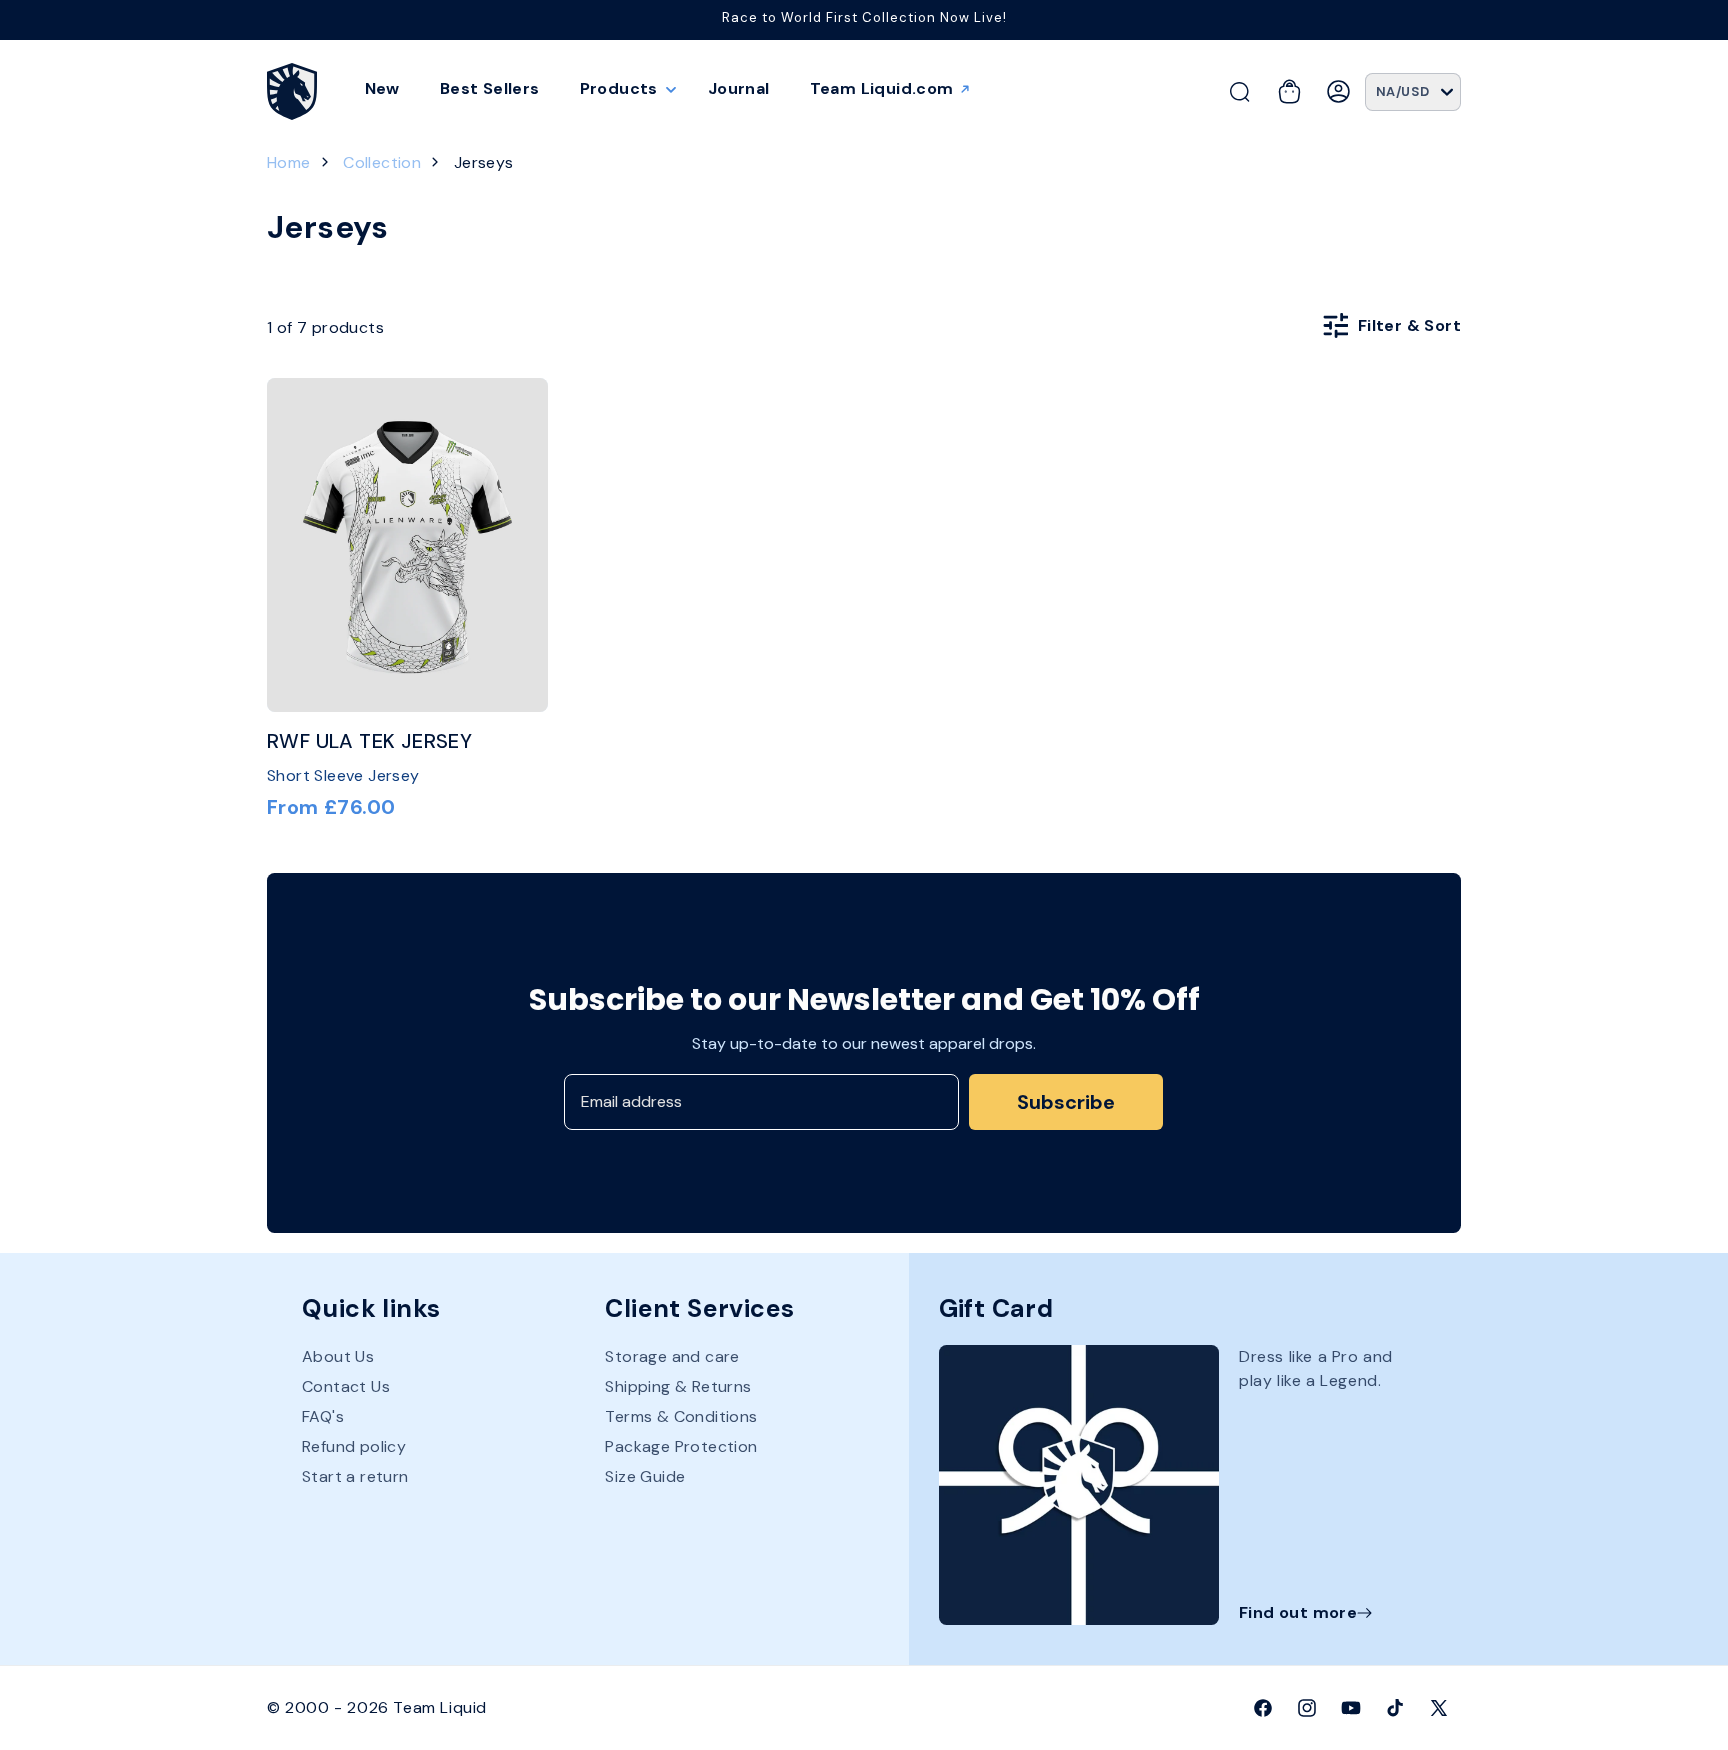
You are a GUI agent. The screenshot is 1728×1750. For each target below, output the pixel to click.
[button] (624, 89)
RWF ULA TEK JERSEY (369, 741)
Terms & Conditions (681, 1416)
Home (289, 162)
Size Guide (645, 1476)
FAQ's (323, 1416)
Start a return (355, 1476)
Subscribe (1066, 1102)
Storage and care (672, 1357)
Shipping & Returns (678, 1386)
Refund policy (354, 1446)
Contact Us (346, 1386)
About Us (338, 1357)
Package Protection (681, 1446)
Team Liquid (440, 1707)
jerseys (484, 162)
